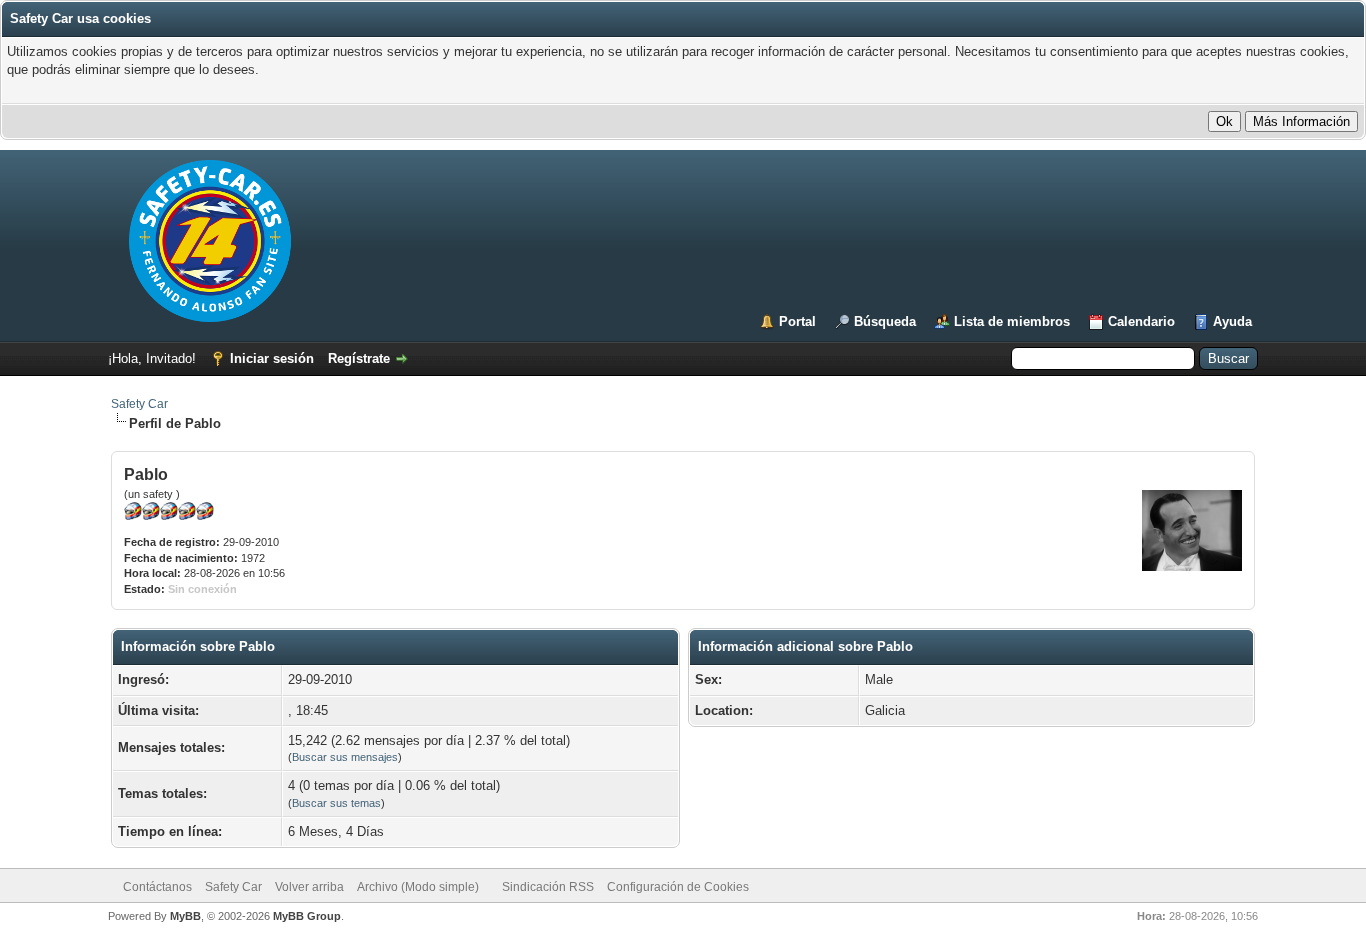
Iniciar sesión (272, 358)
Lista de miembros (1012, 321)
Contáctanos (157, 887)
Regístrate (359, 358)
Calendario (1141, 321)
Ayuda (1232, 321)
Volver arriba (309, 887)
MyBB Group (307, 916)
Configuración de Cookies (678, 887)
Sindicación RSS (548, 887)
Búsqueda (885, 321)
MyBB (185, 916)
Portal (797, 321)
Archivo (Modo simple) (418, 887)
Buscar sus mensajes (345, 757)
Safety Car (139, 404)
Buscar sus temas (336, 803)
